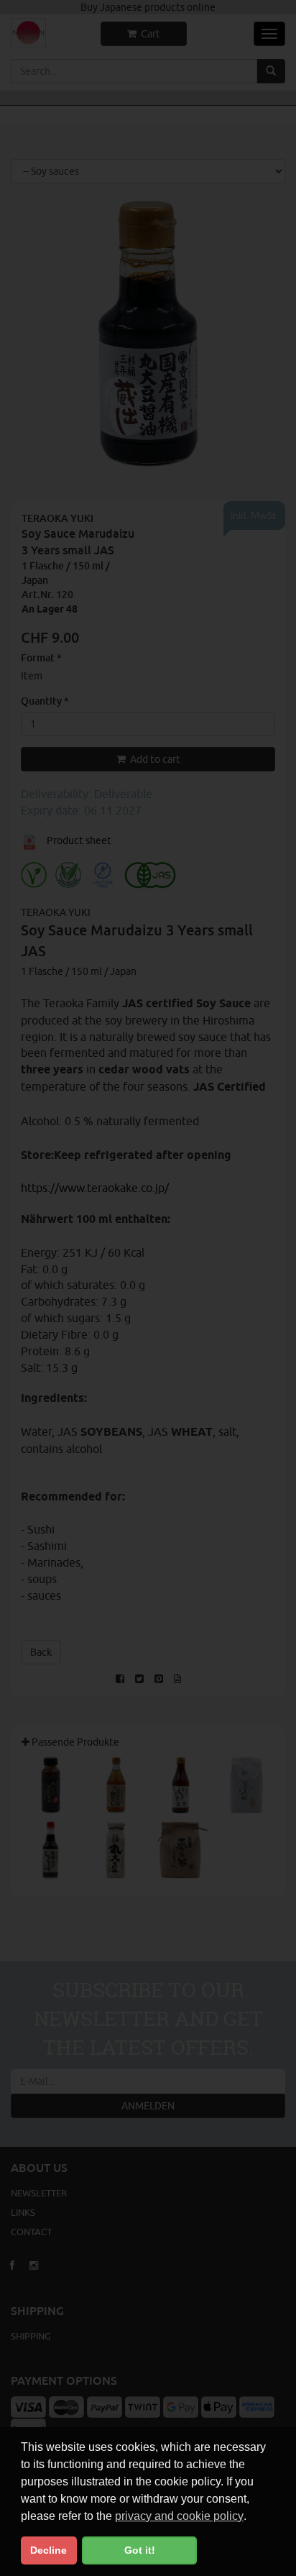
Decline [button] (48, 2550)
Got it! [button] (140, 2550)
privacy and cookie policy (179, 2516)
